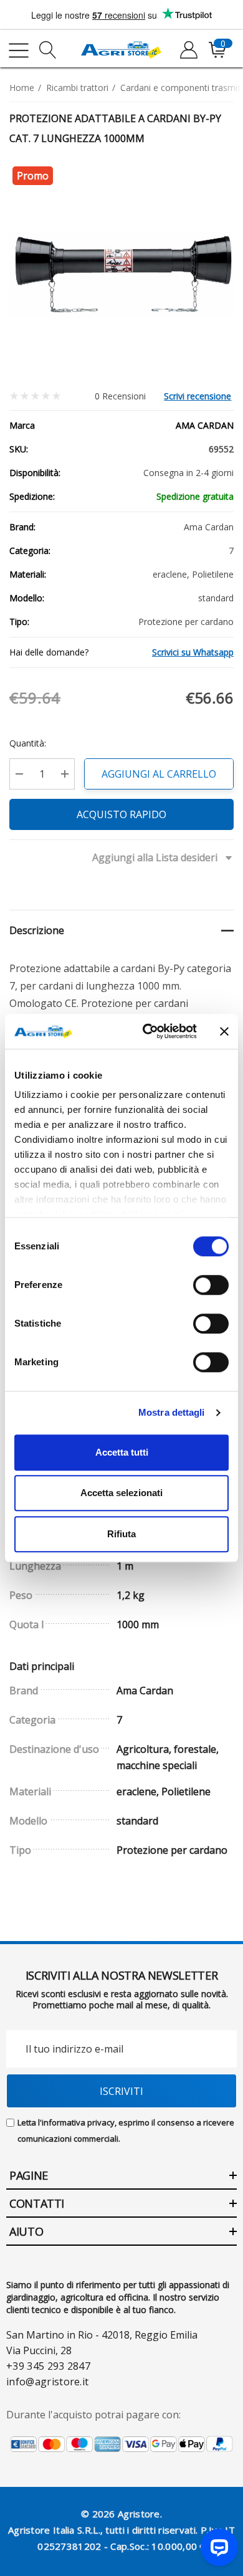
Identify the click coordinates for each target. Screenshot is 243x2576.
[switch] (211, 1285)
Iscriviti (121, 2091)
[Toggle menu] (19, 50)
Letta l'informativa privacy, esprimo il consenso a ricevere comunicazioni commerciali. (126, 2130)
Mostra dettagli (172, 1412)
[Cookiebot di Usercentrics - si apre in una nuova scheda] (147, 1031)
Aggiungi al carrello (159, 774)
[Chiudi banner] (224, 1031)
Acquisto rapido (121, 814)
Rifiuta (121, 1534)
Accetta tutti (122, 1452)
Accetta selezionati (121, 1493)
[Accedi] (188, 50)
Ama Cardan (205, 425)
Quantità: (28, 743)
